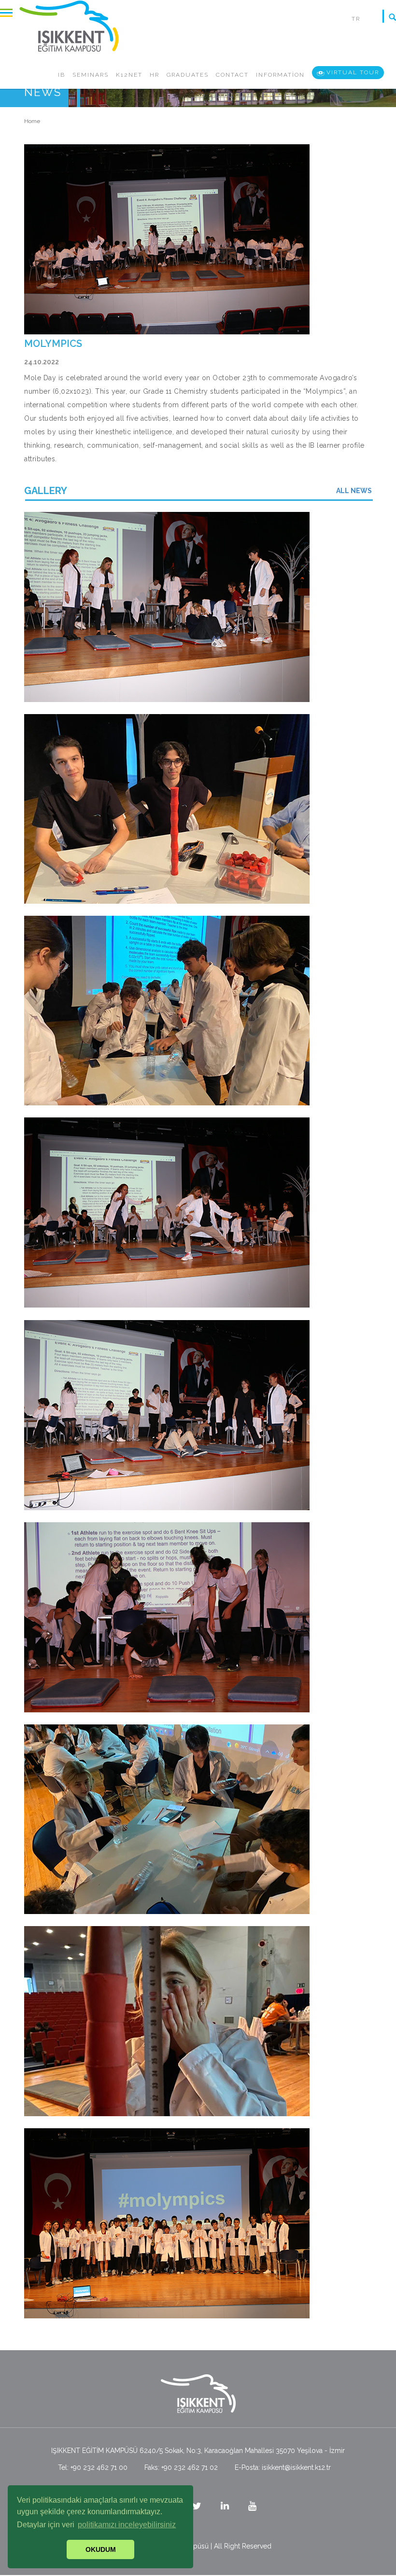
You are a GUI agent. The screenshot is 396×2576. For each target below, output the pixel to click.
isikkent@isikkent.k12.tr (296, 2467)
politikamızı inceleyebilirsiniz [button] (127, 2525)
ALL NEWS (354, 491)
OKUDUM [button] (101, 2549)
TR (356, 19)
